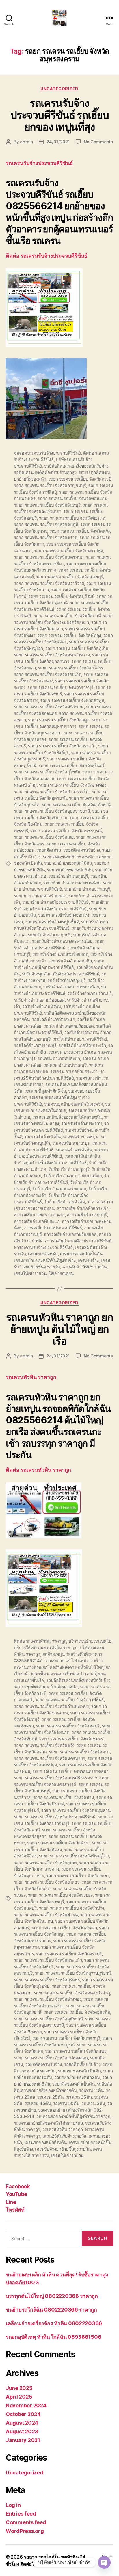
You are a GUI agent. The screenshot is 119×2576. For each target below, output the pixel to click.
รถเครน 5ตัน (93, 2103)
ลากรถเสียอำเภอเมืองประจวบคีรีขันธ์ (78, 1241)
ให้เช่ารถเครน (61, 1273)
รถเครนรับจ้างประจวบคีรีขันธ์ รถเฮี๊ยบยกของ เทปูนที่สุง (59, 115)
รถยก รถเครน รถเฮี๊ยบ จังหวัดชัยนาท (72, 518)
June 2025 (19, 2388)
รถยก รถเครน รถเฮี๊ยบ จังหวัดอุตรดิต (77, 2012)
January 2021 (23, 2440)
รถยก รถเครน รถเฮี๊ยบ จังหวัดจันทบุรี (47, 505)
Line (11, 2202)
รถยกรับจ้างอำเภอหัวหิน (70, 961)
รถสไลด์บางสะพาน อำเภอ (88, 1032)
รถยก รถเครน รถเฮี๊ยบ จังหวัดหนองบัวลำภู (72, 1993)
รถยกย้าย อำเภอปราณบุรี (87, 889)
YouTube (16, 2194)
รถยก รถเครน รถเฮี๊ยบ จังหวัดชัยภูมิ (46, 524)
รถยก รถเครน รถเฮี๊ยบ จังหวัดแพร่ (76, 2051)
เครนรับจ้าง (88, 1260)
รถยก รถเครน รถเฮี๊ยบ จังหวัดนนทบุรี (69, 577)
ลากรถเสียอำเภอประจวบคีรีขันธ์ (53, 1228)
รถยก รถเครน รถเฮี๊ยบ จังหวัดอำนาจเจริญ (52, 792)
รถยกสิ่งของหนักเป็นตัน (74, 2084)
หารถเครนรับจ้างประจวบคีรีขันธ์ (43, 1247)
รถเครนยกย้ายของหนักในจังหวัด (74, 1104)
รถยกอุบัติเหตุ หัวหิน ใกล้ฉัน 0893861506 (53, 2337)
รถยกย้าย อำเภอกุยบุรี (68, 876)
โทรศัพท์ (15, 2210)
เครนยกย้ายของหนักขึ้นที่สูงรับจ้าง (45, 1260)
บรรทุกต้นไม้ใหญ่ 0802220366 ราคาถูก (52, 2296)
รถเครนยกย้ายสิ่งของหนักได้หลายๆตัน (67, 1117)
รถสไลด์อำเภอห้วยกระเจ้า (82, 1045)
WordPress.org (25, 2531)
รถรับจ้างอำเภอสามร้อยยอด (39, 1000)
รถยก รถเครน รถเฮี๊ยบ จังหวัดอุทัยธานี (76, 805)
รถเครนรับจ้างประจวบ (82, 1123)
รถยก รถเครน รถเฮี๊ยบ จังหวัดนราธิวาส (49, 583)
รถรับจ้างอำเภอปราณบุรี (90, 993)
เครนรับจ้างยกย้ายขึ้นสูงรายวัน (63, 2149)
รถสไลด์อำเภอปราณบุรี (35, 1045)
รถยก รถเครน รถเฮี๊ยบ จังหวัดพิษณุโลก (74, 1856)
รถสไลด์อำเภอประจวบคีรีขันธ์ (80, 1039)
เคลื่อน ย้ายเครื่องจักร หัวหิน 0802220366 (54, 2323)
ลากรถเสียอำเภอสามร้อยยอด (70, 1234)
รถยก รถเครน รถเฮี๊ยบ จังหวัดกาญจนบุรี (50, 485)
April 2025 (19, 2397)
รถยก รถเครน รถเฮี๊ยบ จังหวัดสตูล (59, 720)
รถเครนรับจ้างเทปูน (80, 1137)
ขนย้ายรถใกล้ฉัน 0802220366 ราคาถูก (51, 2310)
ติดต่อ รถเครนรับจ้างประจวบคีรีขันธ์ (47, 256)
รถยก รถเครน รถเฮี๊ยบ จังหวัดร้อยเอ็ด (48, 674)
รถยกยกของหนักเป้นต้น (79, 2071)
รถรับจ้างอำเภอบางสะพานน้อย (71, 987)
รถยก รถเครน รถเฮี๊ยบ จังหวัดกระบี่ (80, 479)
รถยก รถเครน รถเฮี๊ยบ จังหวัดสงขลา (64, 1928)
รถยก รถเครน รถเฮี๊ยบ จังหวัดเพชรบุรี (66, 2038)
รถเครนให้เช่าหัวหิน (82, 1156)
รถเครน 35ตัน (79, 2097)
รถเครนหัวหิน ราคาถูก (63, 2129)
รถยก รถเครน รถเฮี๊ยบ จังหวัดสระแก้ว (62, 746)
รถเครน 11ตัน (91, 2090)
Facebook (18, 2186)
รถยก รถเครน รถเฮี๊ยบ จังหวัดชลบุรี (68, 1726)
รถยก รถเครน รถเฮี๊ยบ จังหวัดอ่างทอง (72, 785)
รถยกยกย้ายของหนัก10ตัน (68, 863)
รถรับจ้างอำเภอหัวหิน (42, 1006)
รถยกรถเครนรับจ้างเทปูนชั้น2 (52, 922)
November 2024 (26, 2405)
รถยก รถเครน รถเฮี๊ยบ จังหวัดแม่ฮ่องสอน (51, 2058)
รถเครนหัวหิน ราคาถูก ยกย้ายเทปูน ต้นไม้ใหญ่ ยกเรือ (59, 1329)
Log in (13, 2505)
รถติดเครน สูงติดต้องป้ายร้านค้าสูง (45, 472)
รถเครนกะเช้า (89, 1078)
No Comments (98, 142)
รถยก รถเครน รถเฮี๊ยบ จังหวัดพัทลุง (69, 635)
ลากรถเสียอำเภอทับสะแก (37, 1221)
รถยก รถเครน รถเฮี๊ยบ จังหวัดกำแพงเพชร (51, 1706)
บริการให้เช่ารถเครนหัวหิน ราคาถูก (46, 1648)
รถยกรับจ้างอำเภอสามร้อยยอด (60, 954)
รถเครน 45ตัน (38, 2103)
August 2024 (22, 2423)
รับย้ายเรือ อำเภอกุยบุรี (69, 1169)
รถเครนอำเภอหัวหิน (74, 1150)
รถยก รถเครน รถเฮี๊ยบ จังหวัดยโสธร (71, 668)
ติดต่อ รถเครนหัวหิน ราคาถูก (38, 1470)
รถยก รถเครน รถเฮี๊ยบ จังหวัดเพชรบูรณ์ (66, 831)
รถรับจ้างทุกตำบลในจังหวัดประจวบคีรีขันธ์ (60, 974)
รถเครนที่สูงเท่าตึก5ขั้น (45, 1091)
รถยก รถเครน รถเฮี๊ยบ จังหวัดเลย (44, 837)
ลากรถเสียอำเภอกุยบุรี (87, 1215)
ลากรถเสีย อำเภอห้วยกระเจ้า (82, 1208)
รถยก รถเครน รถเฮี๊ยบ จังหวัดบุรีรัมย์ (61, 596)
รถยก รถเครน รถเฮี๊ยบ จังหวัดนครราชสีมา (70, 1771)
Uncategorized (59, 89)
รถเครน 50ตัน (66, 2103)
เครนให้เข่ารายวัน (30, 1273)
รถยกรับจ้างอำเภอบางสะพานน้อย (62, 941)
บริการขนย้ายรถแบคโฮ (90, 1641)
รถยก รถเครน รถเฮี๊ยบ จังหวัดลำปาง (71, 1908)
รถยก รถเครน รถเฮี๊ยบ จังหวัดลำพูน (72, 700)
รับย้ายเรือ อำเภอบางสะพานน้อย (73, 1176)
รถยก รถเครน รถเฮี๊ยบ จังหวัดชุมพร (71, 1739)
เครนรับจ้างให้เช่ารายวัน (84, 1267)
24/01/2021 (58, 142)
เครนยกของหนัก (43, 1254)
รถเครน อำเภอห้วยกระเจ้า (74, 1071)
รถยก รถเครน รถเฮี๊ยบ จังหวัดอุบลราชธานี (52, 811)
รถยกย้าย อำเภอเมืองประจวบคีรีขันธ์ (55, 902)
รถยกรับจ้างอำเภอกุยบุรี (49, 935)
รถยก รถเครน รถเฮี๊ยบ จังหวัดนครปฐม (69, 551)
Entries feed (21, 2514)
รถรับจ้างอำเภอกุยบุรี (66, 980)
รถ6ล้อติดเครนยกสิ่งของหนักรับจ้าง (76, 466)
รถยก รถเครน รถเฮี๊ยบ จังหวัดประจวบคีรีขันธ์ (55, 1817)
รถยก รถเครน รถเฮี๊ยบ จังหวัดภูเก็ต (77, 648)
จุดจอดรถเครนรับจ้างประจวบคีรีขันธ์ (47, 453)
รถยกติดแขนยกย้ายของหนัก (69, 857)
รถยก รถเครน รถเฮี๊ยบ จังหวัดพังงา (58, 1843)
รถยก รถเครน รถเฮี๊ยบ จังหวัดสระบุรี (69, 1954)
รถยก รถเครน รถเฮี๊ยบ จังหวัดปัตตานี (67, 616)
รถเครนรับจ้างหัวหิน (42, 1137)
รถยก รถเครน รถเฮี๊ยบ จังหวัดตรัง (80, 531)
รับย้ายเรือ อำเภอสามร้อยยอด (59, 1189)
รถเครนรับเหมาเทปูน (71, 1143)
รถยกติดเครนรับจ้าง (81, 850)
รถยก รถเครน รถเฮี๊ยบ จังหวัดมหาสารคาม (52, 655)
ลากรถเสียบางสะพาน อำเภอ (39, 1215)
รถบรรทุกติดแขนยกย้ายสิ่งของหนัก (46, 1687)
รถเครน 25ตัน (50, 2097)
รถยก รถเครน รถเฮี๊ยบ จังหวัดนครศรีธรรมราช (56, 1778)
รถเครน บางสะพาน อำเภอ (72, 1052)
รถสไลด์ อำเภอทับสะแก (53, 1019)
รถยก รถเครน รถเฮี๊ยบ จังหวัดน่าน (64, 1797)
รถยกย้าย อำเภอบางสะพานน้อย (72, 883)
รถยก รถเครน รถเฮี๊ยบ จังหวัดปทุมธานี (76, 1810)
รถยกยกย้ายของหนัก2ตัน (77, 2077)
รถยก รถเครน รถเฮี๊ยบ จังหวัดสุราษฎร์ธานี (73, 1973)
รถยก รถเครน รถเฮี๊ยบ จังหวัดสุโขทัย (47, 772)
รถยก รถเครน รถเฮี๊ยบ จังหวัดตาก (79, 1752)
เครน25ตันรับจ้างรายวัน (64, 2136)
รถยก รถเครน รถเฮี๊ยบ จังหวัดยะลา (77, 1876)
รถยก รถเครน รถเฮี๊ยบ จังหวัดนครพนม (49, 557)
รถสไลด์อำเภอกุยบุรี (32, 1039)
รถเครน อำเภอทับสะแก (59, 1058)
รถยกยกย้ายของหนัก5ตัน (70, 870)
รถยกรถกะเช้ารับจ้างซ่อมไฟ (64, 915)
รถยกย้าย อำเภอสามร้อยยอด (40, 896)
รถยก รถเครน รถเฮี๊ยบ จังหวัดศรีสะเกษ (49, 707)
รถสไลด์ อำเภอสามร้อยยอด (69, 1026)
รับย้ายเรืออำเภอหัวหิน (65, 1202)
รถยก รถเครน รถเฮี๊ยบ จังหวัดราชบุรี (60, 687)
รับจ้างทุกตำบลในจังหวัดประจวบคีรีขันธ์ (50, 1163)
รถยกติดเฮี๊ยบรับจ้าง (82, 2064)
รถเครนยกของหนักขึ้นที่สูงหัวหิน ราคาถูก (73, 2116)
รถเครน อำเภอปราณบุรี (65, 1065)
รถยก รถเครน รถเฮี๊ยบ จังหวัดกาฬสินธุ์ (69, 1700)
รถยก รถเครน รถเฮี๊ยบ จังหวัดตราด (46, 538)
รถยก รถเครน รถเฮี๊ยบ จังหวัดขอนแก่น (72, 498)
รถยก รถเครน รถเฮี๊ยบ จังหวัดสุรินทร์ (71, 766)
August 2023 (22, 2431)
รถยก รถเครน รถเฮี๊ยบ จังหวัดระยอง (60, 1895)
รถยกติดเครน (49, 850)
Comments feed (26, 2522)
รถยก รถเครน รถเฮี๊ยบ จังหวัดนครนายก (50, 1758)
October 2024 (23, 2414)
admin (26, 142)
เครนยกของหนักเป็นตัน (81, 1254)
